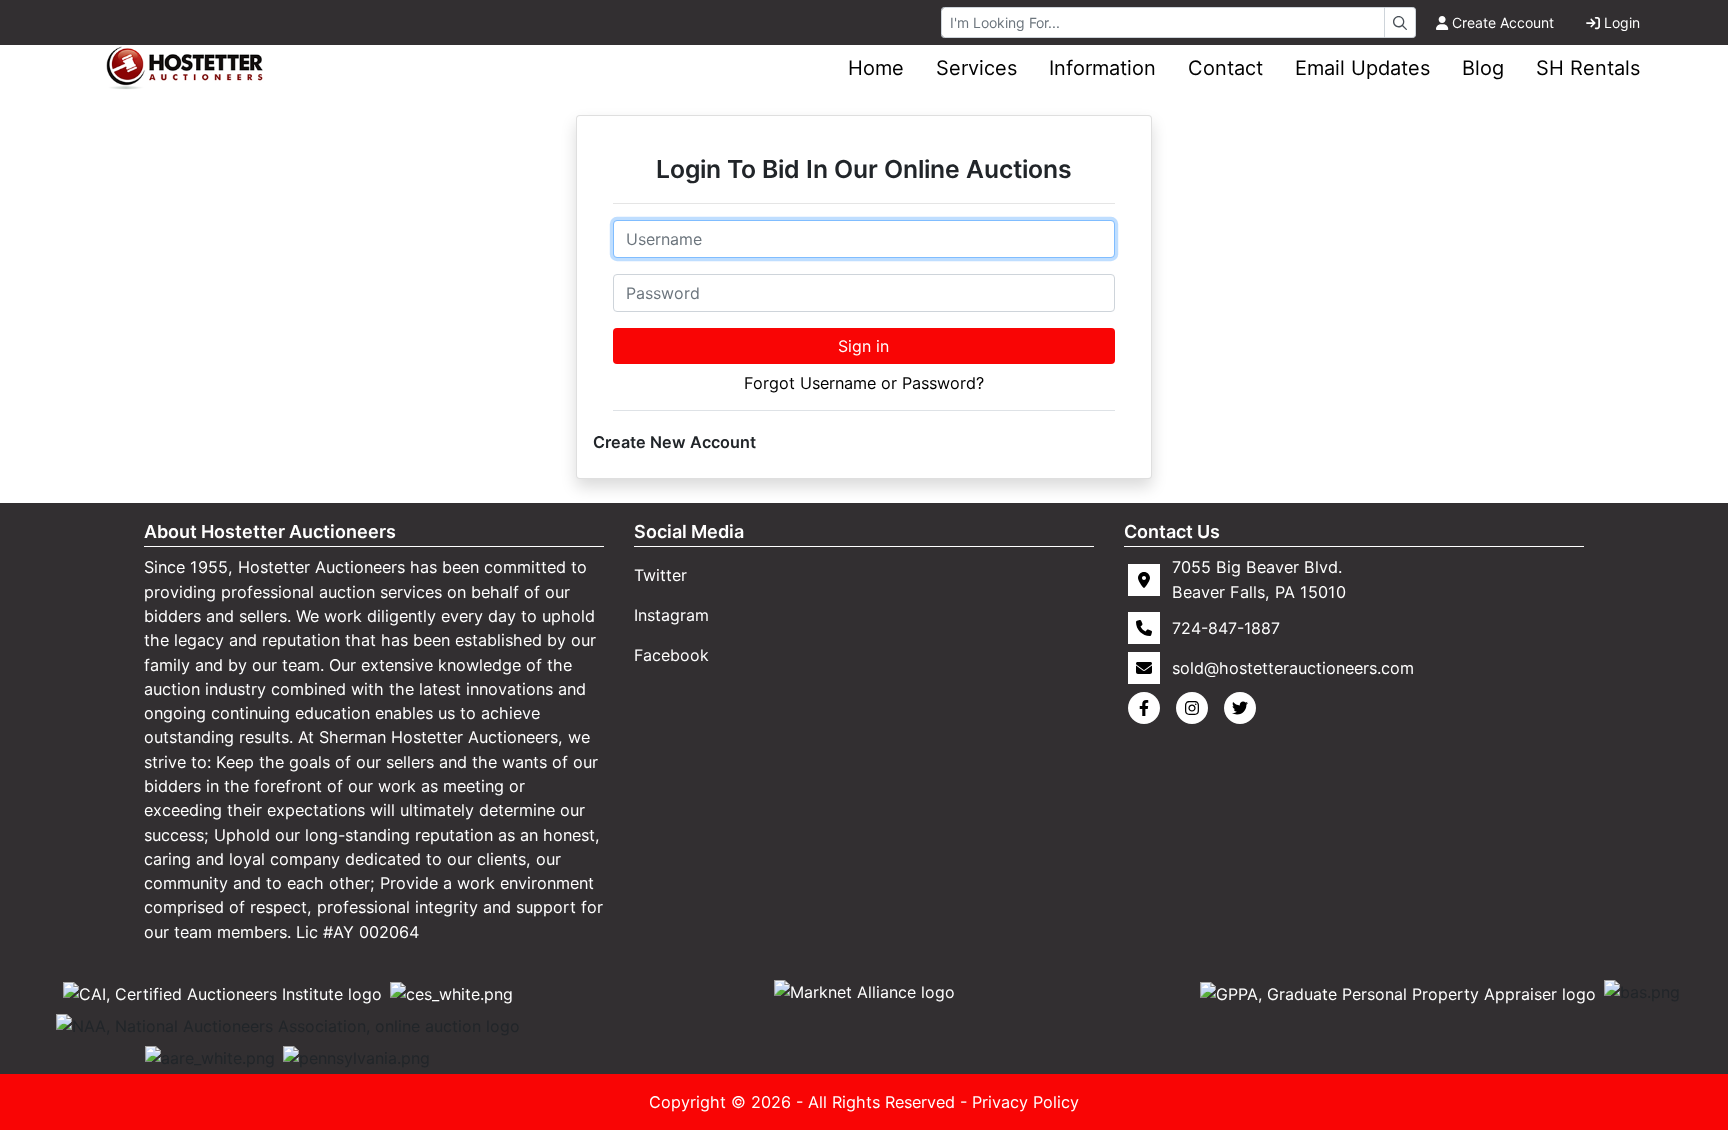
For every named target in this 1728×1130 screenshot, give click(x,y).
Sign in (863, 346)
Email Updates (1362, 68)
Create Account (1503, 22)
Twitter (660, 575)
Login (1622, 22)
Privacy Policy (1025, 1102)
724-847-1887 (1226, 628)
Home (876, 68)
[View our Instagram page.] (1196, 708)
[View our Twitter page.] (1244, 708)
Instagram (671, 615)
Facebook (671, 655)
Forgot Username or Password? (864, 383)
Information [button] (1102, 68)
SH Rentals (1588, 68)
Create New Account (674, 442)
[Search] (1400, 22)
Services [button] (976, 68)
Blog (1483, 68)
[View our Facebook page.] (1148, 708)
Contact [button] (1225, 68)
